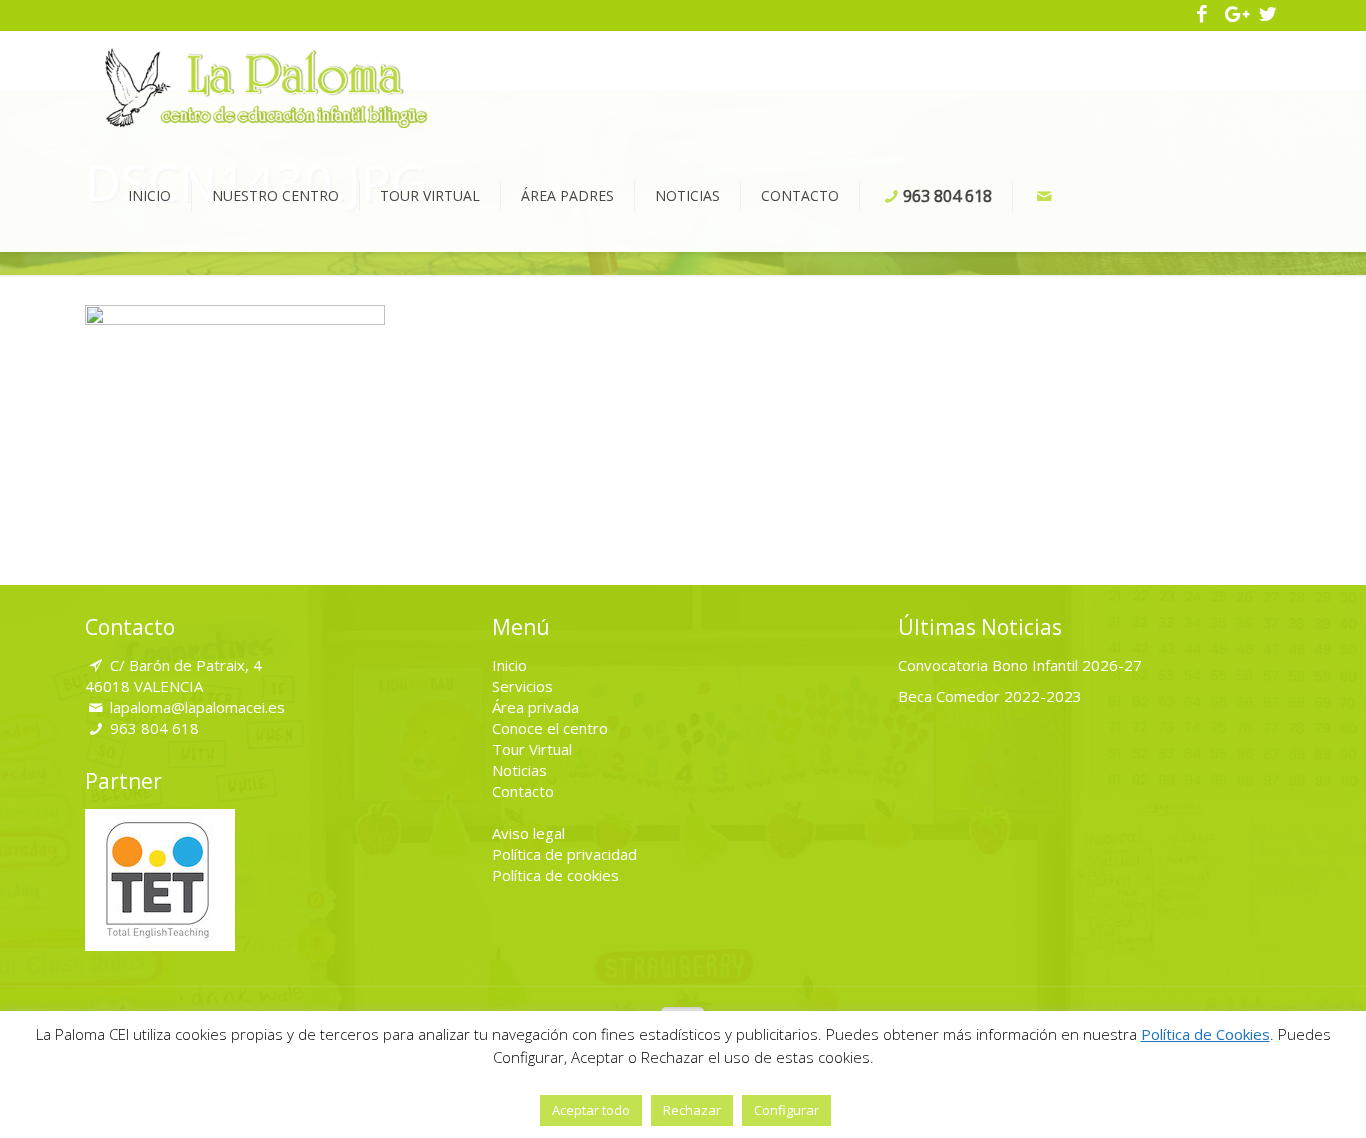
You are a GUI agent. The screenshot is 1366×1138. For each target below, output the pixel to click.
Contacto (523, 791)
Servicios (522, 686)
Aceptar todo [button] (591, 1110)
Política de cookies (555, 875)
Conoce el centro (550, 728)
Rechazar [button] (692, 1110)
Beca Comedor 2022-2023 (990, 696)
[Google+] (1235, 15)
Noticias (519, 770)
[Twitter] (1267, 15)
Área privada (535, 707)
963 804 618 (154, 728)
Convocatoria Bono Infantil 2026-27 (1020, 665)
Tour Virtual (532, 749)
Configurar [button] (786, 1110)
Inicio (509, 665)
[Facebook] (1202, 15)
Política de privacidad (564, 854)
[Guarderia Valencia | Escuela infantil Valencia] (266, 86)
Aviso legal (528, 833)
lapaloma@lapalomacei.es (197, 707)
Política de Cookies (1205, 1034)
